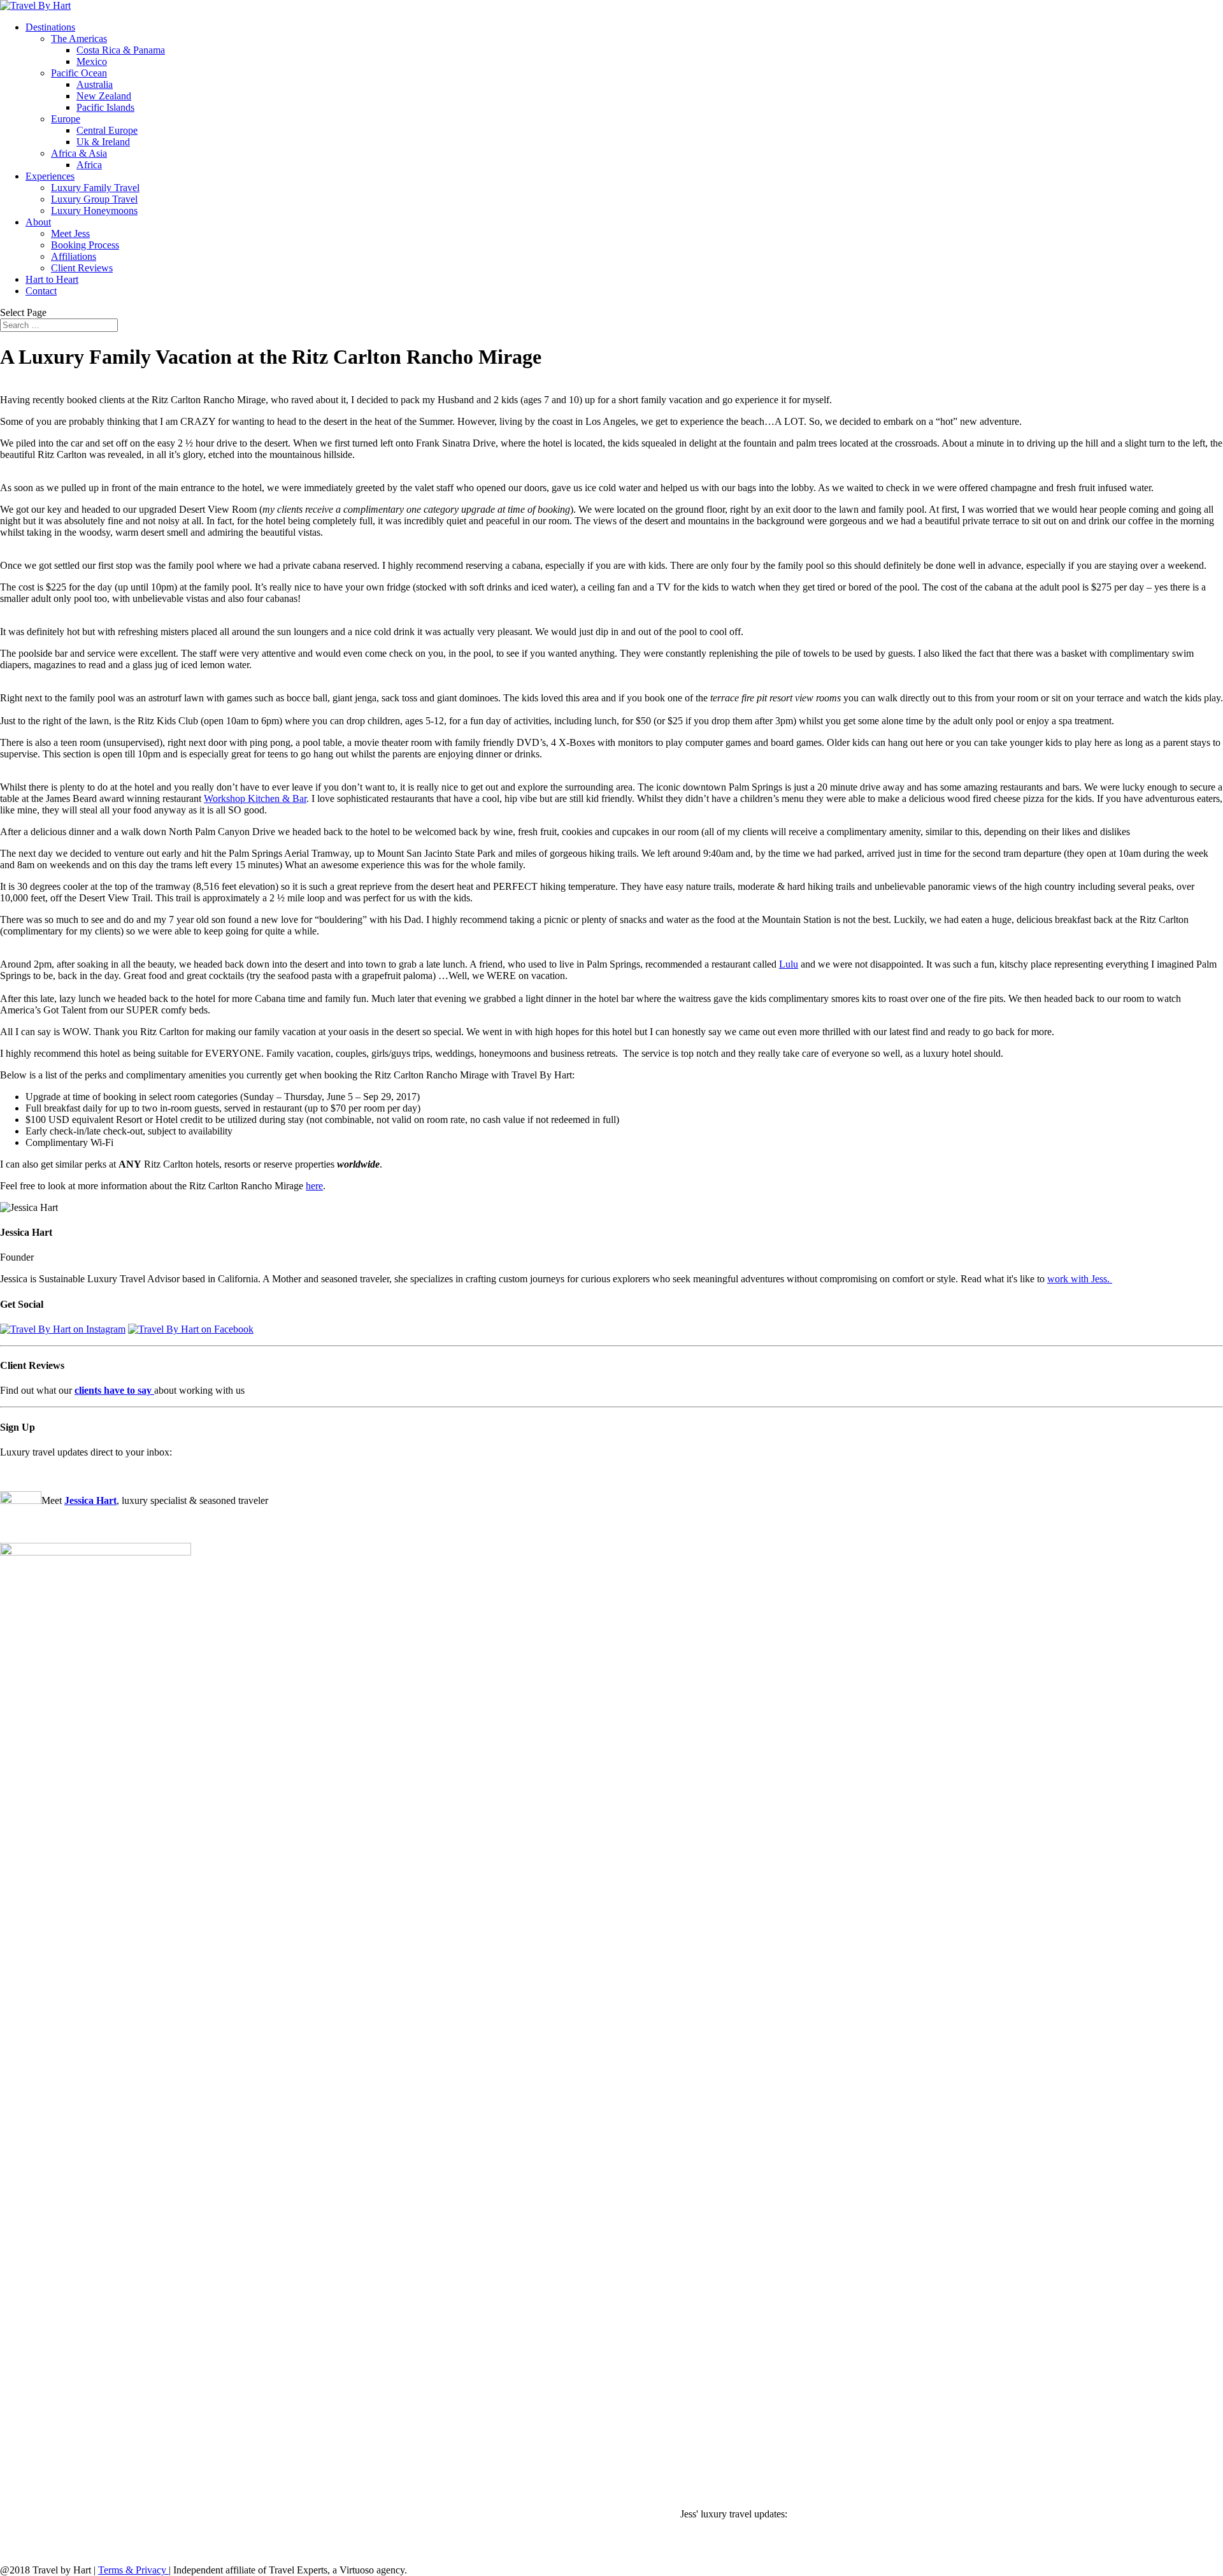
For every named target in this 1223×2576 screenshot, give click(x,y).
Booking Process (85, 245)
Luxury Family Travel (95, 188)
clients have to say (114, 1390)
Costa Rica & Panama (121, 50)
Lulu (789, 964)
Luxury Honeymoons (94, 211)
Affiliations (74, 256)
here (314, 1186)
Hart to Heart (52, 279)
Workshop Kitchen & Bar (255, 798)
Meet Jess (70, 233)
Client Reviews (82, 268)
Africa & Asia (79, 153)
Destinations (50, 27)
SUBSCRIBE (28, 1475)
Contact (41, 291)
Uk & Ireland (103, 142)
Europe (66, 119)
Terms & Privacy (133, 2570)
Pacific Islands (105, 107)
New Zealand (104, 96)
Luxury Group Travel (94, 199)
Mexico (92, 61)
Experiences (50, 176)
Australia (95, 84)
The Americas (79, 39)
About (38, 222)
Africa (89, 165)
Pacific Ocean (79, 73)
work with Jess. (1080, 1279)
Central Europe (107, 130)
